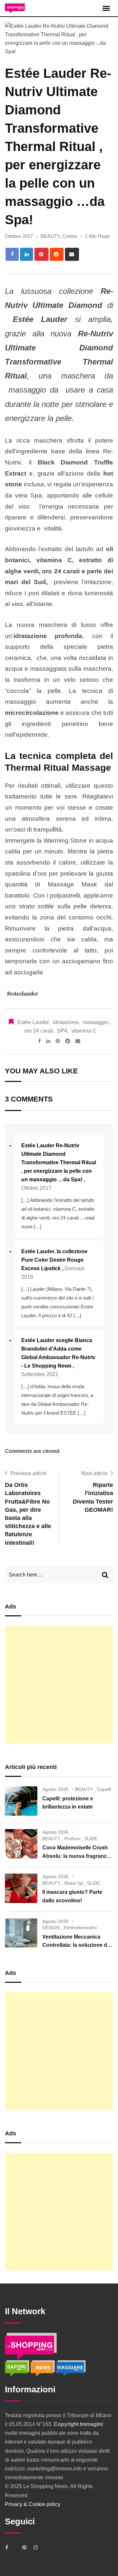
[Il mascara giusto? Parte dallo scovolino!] (21, 1888)
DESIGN (51, 1928)
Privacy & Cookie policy (33, 2504)
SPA (62, 1031)
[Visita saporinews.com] (18, 2368)
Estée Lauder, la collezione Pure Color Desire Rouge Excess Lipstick (54, 1260)
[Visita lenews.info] (43, 2368)
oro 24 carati (39, 1031)
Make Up (74, 1883)
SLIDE (91, 1839)
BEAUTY (50, 236)
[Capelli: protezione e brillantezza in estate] (21, 1801)
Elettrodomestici (80, 1928)
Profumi (72, 1839)
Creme (70, 236)
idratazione (66, 1022)
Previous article (29, 1473)
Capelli (104, 1789)
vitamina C (84, 1031)
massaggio (95, 1022)
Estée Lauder (33, 1022)
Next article (94, 1473)
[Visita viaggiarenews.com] (71, 2368)
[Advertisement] (59, 1685)
